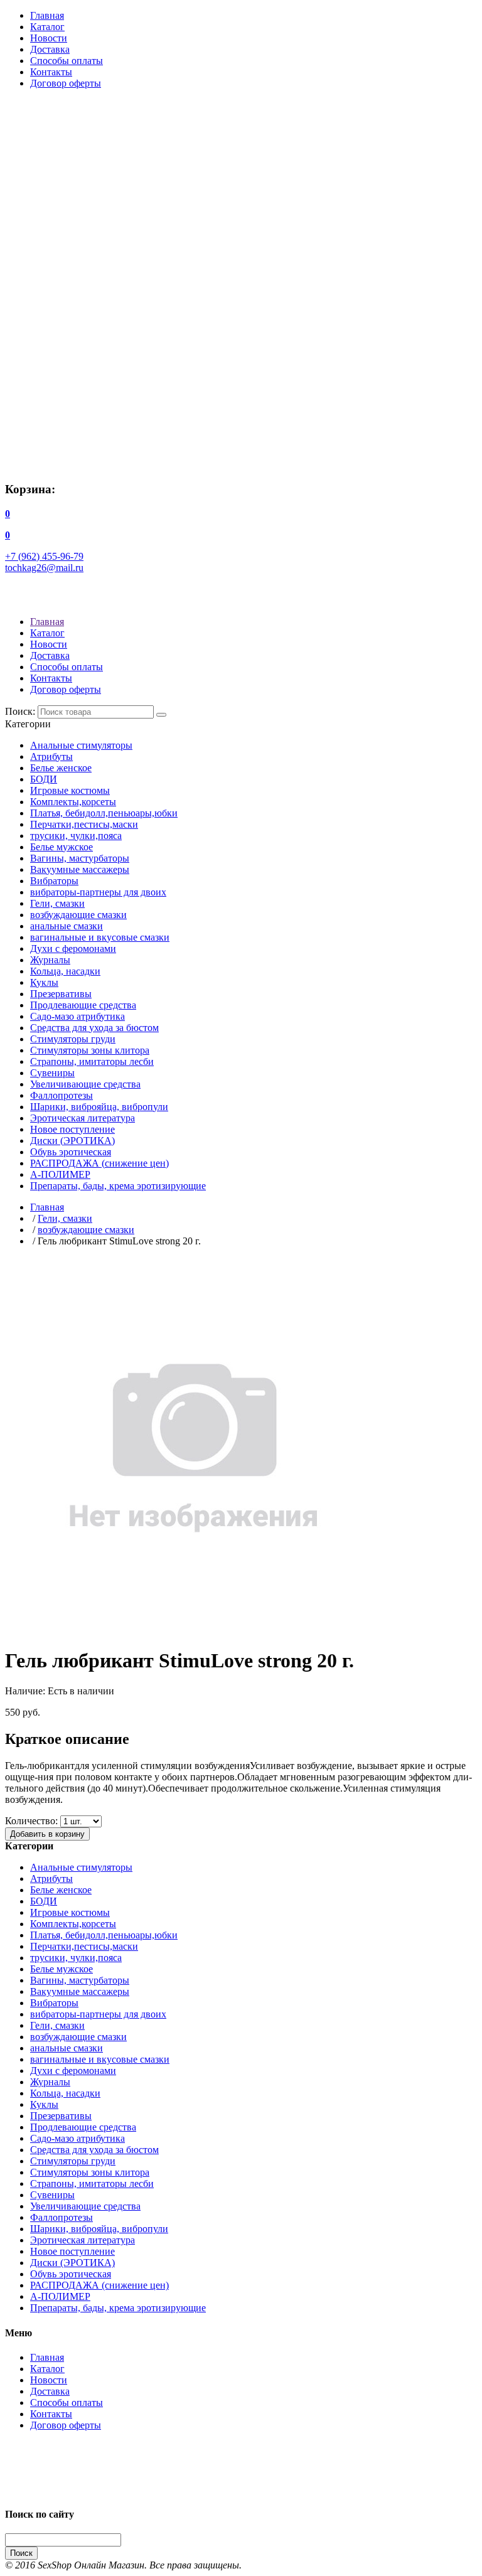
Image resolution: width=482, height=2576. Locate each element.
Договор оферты (66, 83)
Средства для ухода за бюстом (94, 1028)
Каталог (47, 27)
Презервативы (61, 994)
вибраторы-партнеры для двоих (98, 892)
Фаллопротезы (62, 1095)
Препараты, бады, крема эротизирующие (118, 1186)
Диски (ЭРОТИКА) (72, 1141)
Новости (49, 38)
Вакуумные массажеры (80, 869)
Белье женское (61, 768)
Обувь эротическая (71, 1152)
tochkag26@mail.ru (44, 568)
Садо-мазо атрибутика (78, 1016)
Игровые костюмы (70, 790)
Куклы (44, 982)
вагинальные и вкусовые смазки (100, 937)
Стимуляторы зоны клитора (90, 1050)
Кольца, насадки (65, 971)
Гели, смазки (57, 903)
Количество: (31, 1821)
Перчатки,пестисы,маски (84, 824)
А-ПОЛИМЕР (60, 1174)
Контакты (51, 72)
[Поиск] (161, 715)
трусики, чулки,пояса (76, 836)
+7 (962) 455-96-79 (44, 556)
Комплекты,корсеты (73, 802)
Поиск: (20, 711)
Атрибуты (51, 756)
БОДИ (44, 779)
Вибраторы (54, 881)
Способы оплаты (67, 61)
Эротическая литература (83, 1118)
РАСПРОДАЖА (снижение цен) (99, 1163)
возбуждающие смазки (78, 915)
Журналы (50, 960)
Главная (47, 15)
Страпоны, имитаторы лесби (92, 1061)
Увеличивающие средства (85, 1084)
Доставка (50, 49)
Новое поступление (72, 1129)
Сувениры (52, 1073)
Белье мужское (62, 847)
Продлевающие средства (83, 1005)
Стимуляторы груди (73, 1039)
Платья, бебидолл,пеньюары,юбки (104, 813)
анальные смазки (67, 926)
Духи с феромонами (73, 949)
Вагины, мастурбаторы (80, 858)
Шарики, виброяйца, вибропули (99, 1107)
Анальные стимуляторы (81, 745)
